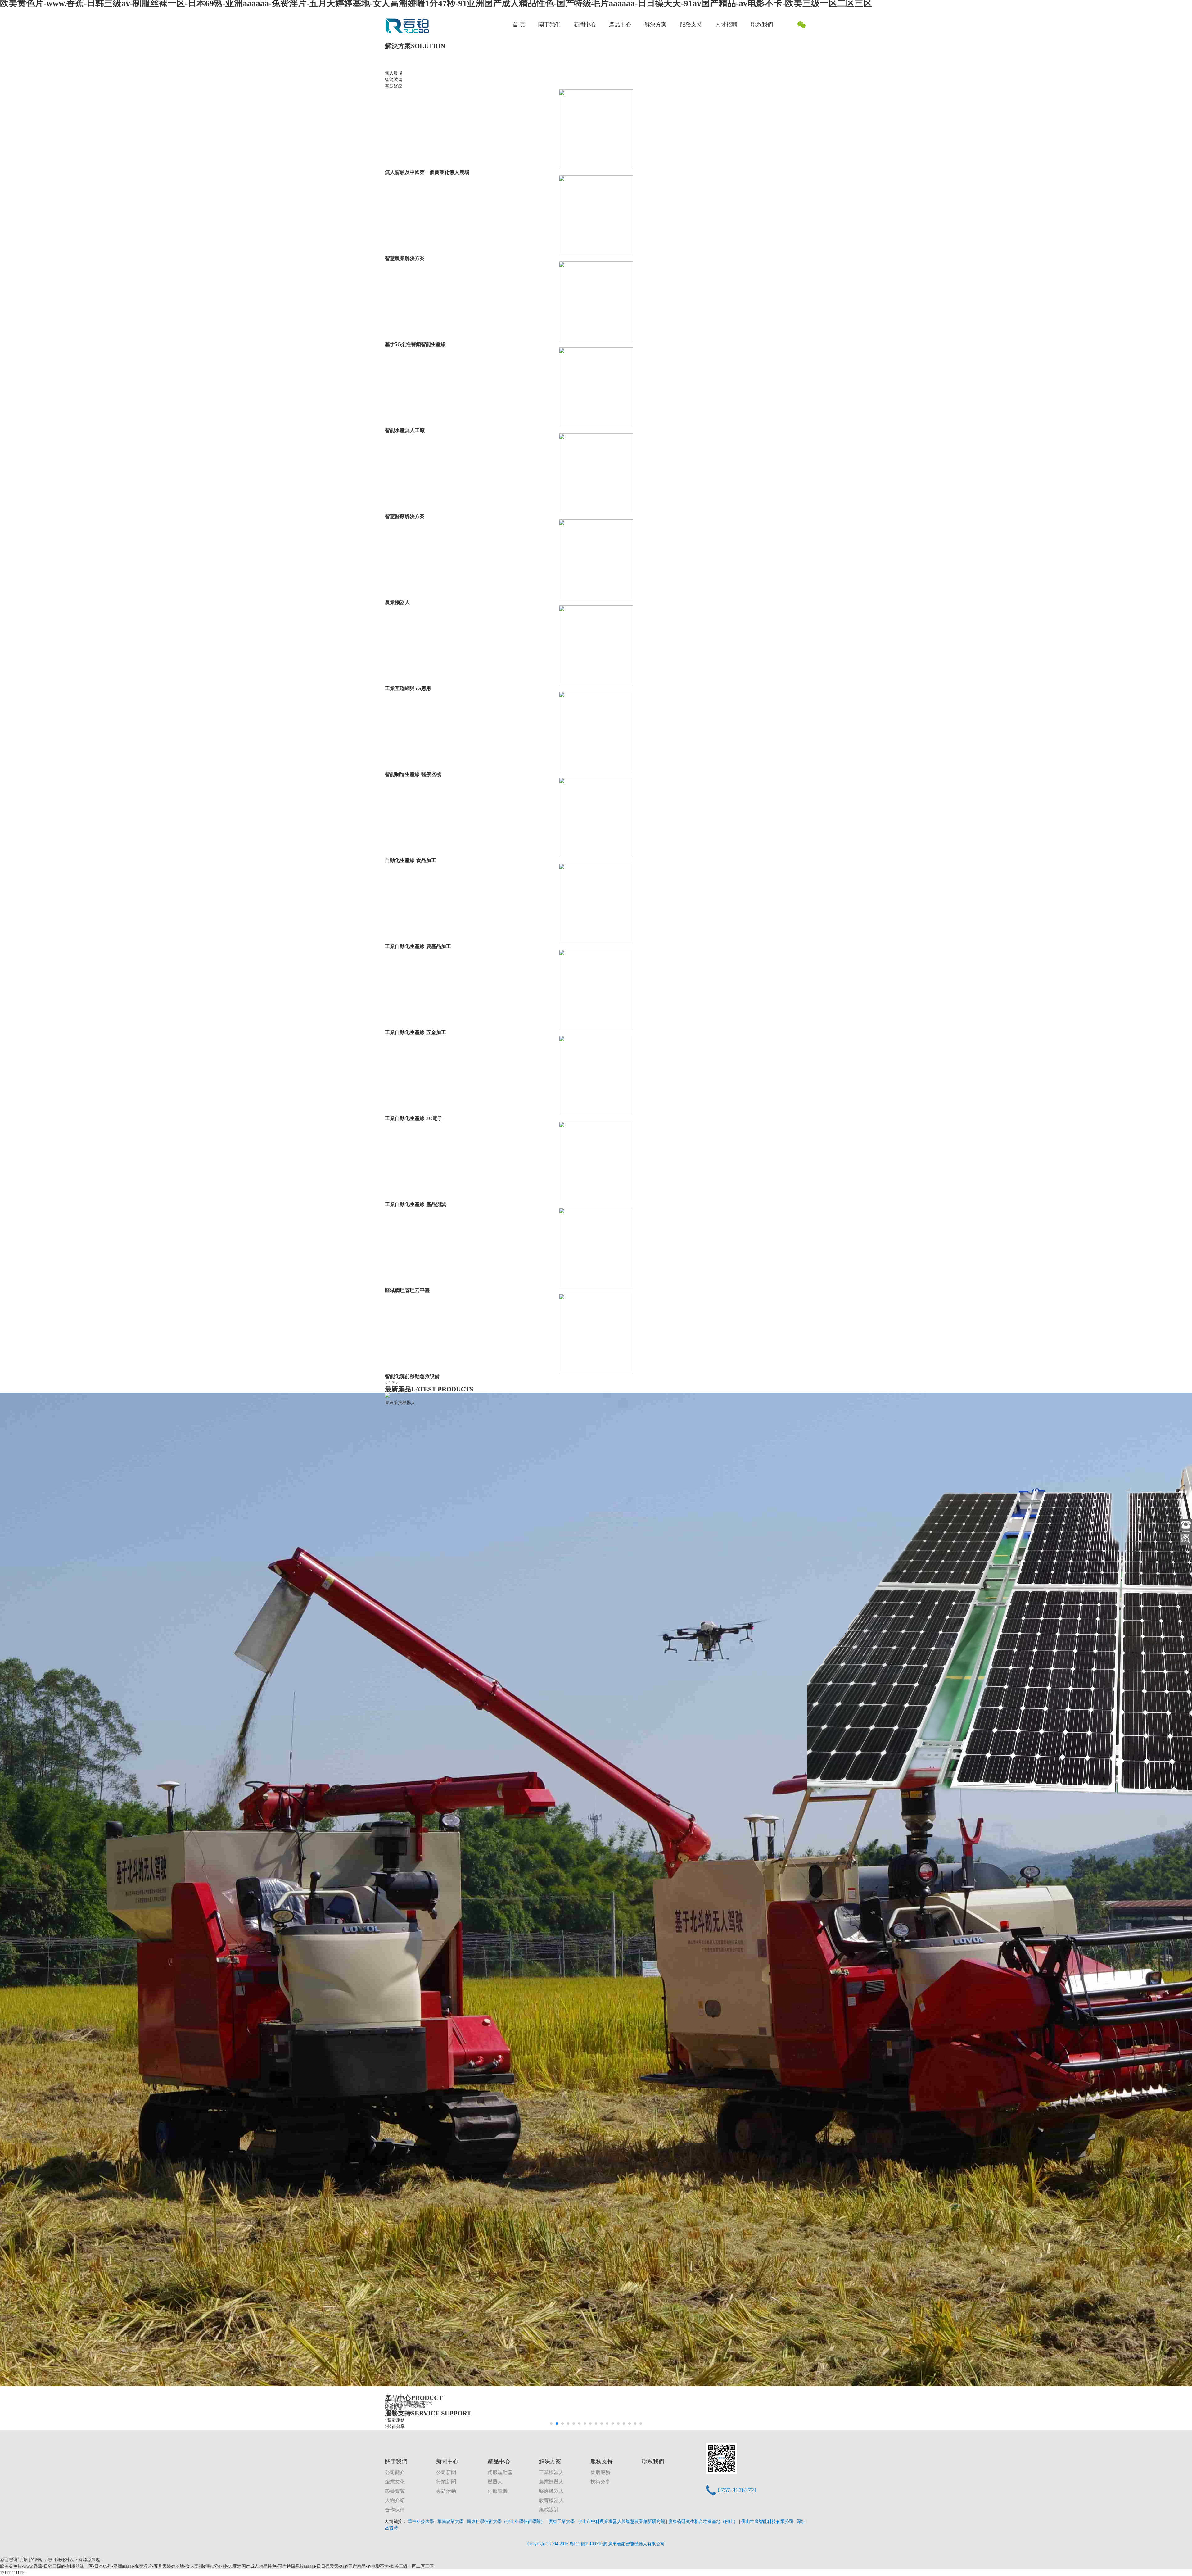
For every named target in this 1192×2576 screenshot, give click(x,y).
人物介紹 (395, 2500)
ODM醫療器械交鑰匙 (405, 2406)
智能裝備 (394, 80)
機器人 (495, 2482)
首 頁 (519, 25)
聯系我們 (762, 25)
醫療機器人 (551, 2491)
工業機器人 (551, 2472)
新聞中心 (585, 25)
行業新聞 (446, 2482)
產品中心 (620, 25)
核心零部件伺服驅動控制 (409, 2402)
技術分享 (600, 2482)
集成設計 (549, 2510)
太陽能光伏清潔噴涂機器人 (411, 1864)
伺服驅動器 (500, 2472)
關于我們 (549, 25)
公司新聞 (446, 2472)
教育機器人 (551, 2500)
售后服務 (600, 2472)
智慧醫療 (394, 86)
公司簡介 (395, 2472)
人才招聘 (726, 25)
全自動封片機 (820, 1403)
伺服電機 (498, 2491)
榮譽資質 (395, 2491)
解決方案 (656, 25)
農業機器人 (551, 2482)
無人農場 (394, 73)
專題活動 (446, 2491)
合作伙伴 (395, 2510)
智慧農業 (394, 2408)
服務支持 (691, 25)
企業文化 (395, 2482)
